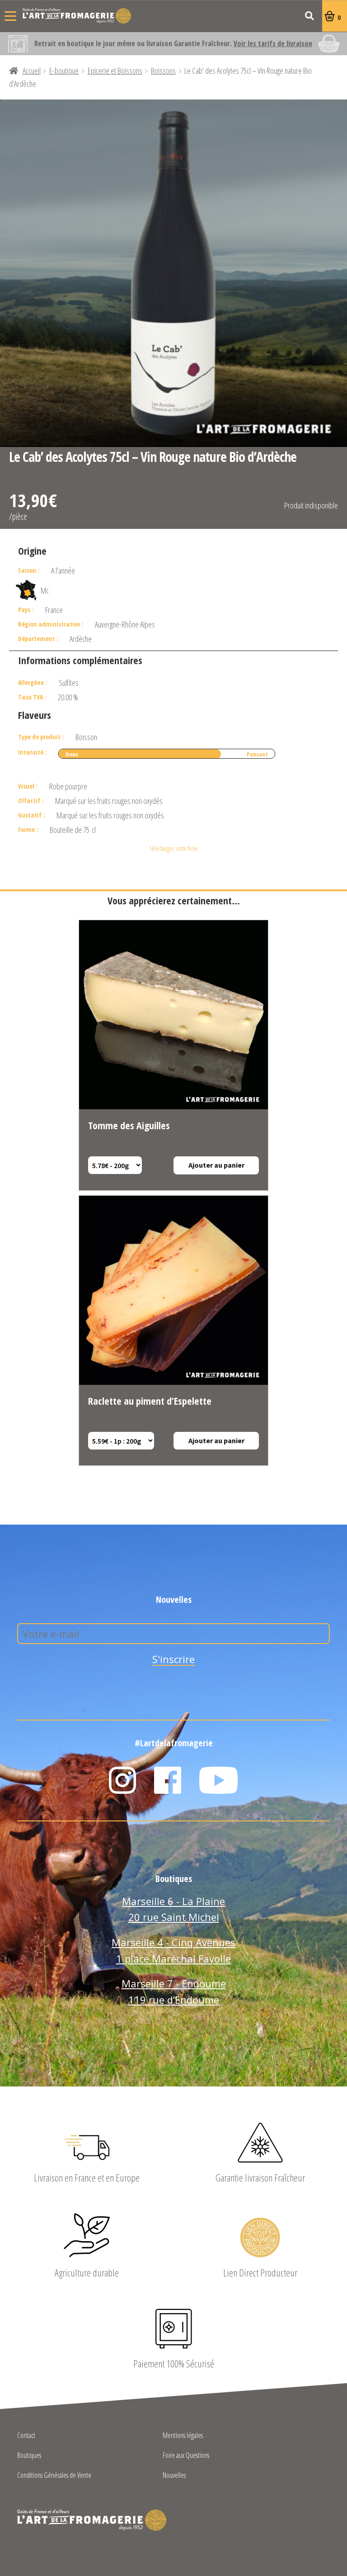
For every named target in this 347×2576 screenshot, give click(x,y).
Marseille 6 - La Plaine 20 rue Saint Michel (173, 1909)
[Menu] (10, 16)
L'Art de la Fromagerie (77, 16)
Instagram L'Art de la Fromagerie (122, 1780)
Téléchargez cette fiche (173, 848)
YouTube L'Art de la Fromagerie (219, 1780)
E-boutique (64, 71)
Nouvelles (174, 2476)
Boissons (163, 71)
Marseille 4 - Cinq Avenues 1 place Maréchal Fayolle (173, 1950)
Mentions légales (183, 2436)
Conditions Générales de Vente (54, 2476)
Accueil (32, 71)
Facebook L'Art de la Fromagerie (168, 1780)
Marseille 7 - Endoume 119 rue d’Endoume (174, 1991)
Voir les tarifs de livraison (273, 43)
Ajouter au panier (216, 1165)
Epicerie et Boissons (115, 71)
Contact (26, 2436)
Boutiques (29, 2456)
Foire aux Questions (186, 2456)
